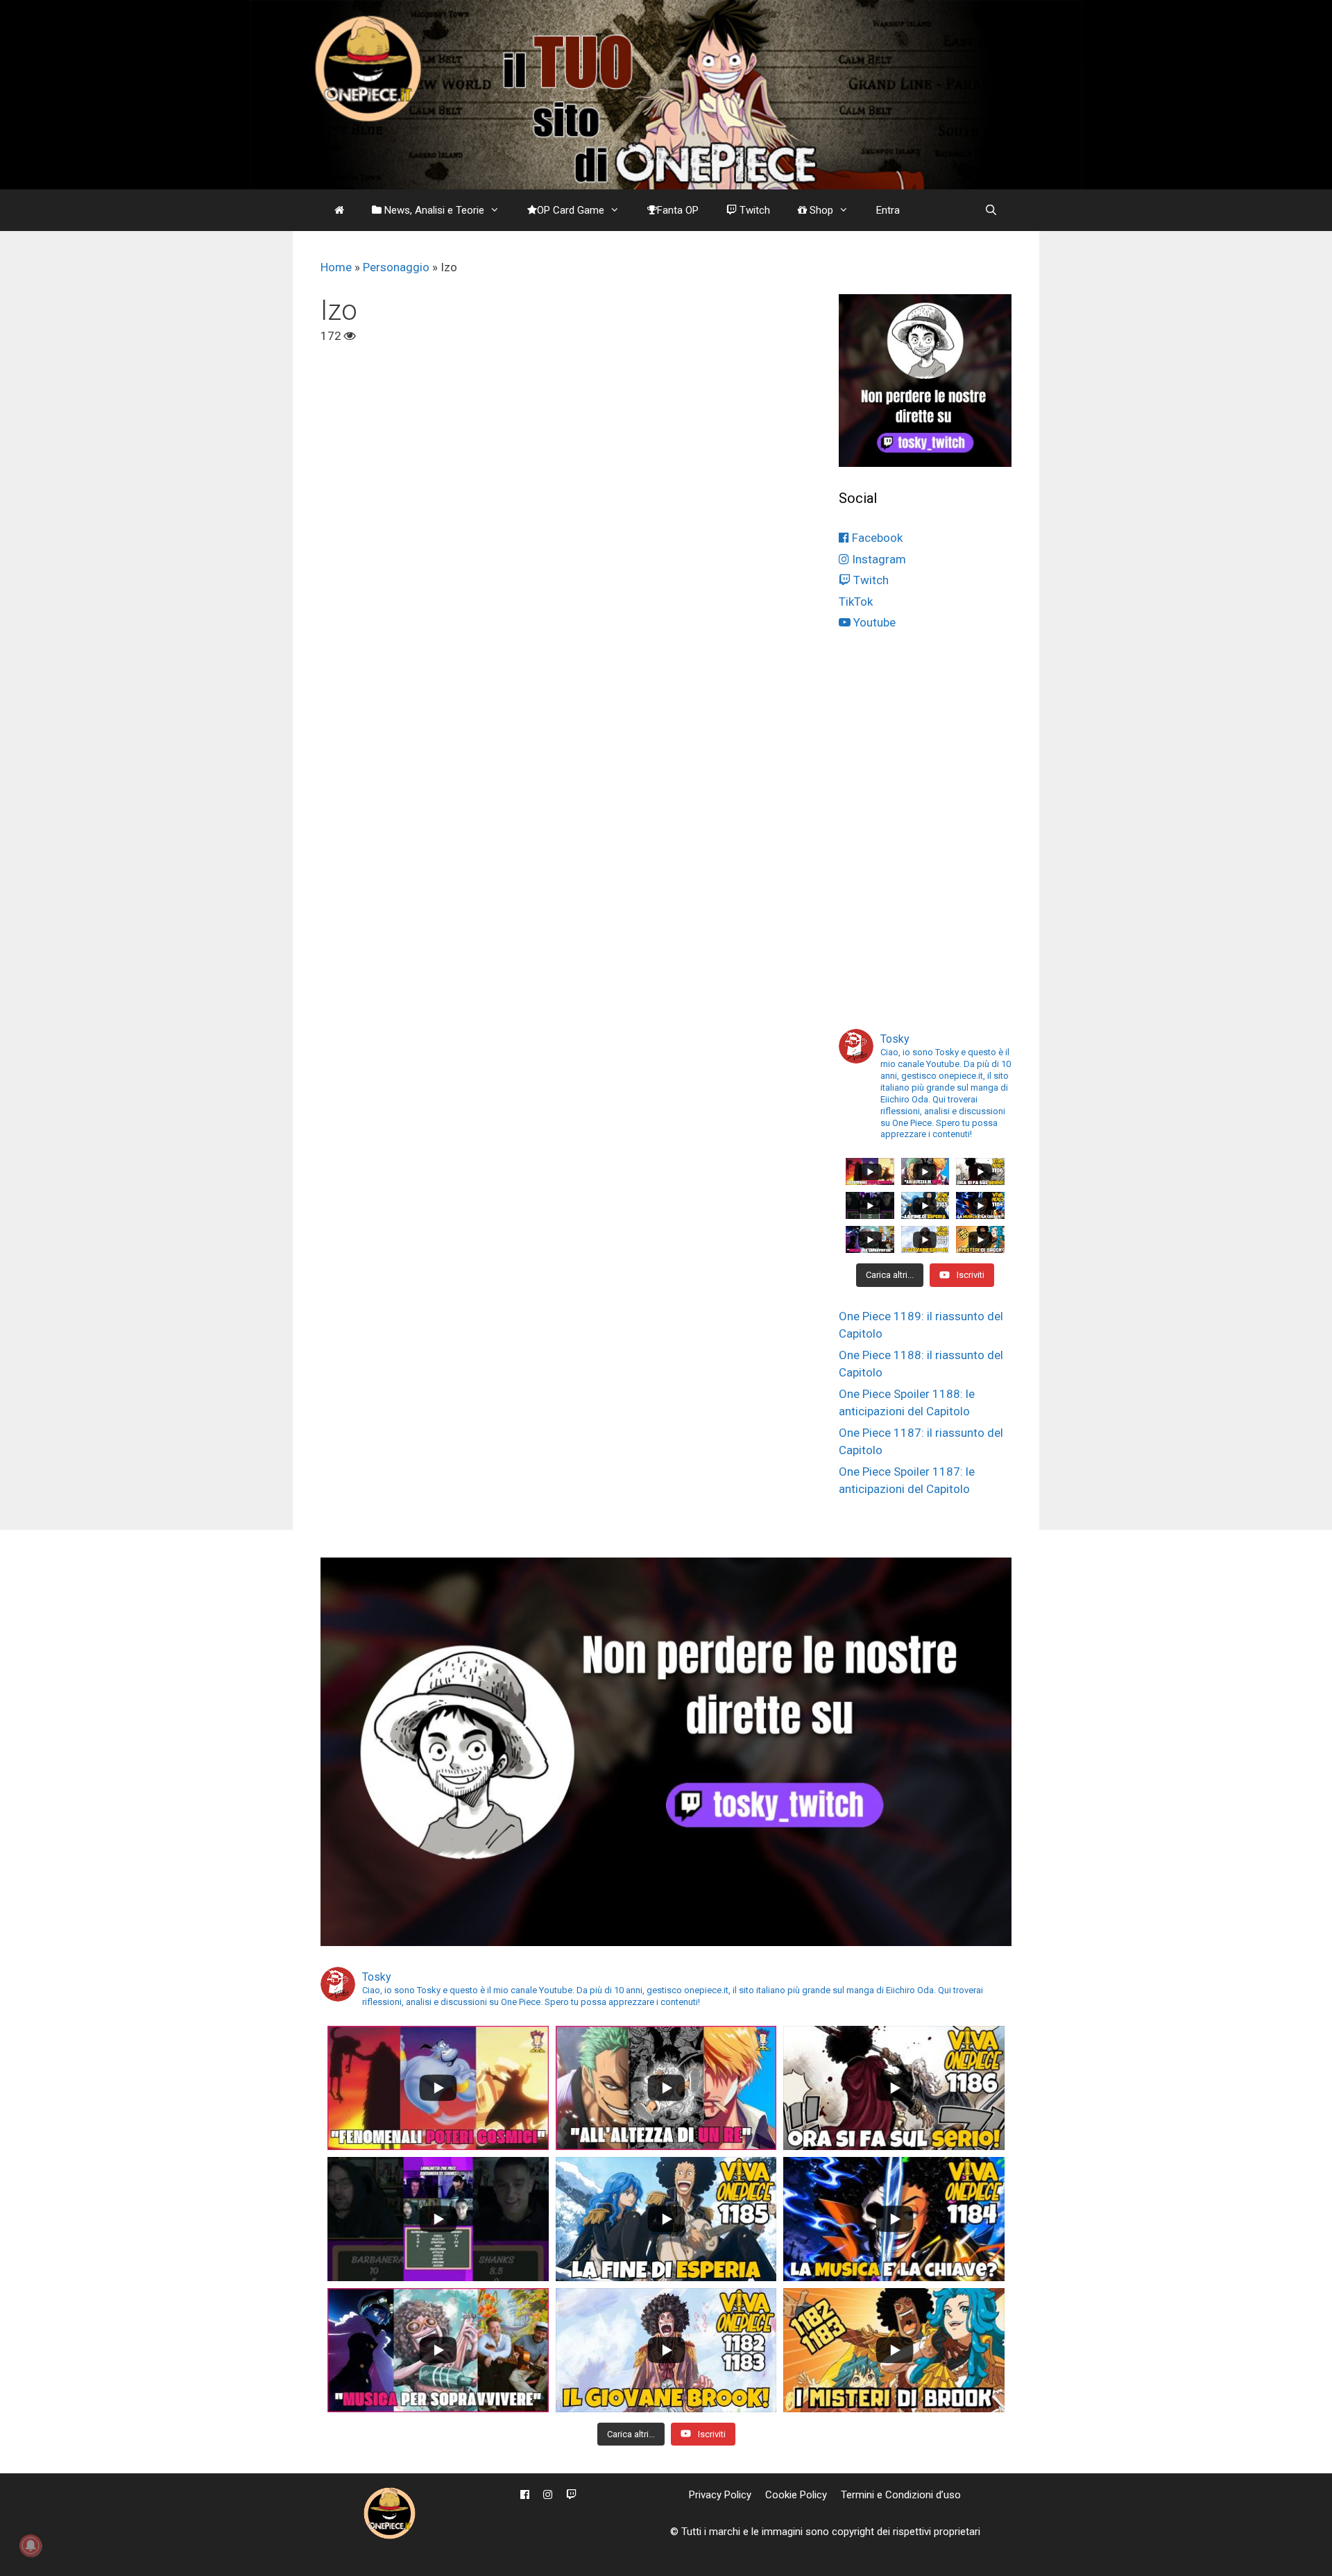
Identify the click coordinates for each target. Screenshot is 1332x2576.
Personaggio (396, 267)
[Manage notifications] (31, 2545)
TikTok (856, 602)
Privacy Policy (720, 2495)
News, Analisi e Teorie (433, 210)
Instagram (878, 559)
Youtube (873, 622)
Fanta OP (678, 210)
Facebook (876, 538)
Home (336, 267)
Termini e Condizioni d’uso (901, 2495)
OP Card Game (571, 210)
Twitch (753, 210)
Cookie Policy (796, 2495)
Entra (888, 210)
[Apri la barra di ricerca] (991, 210)
